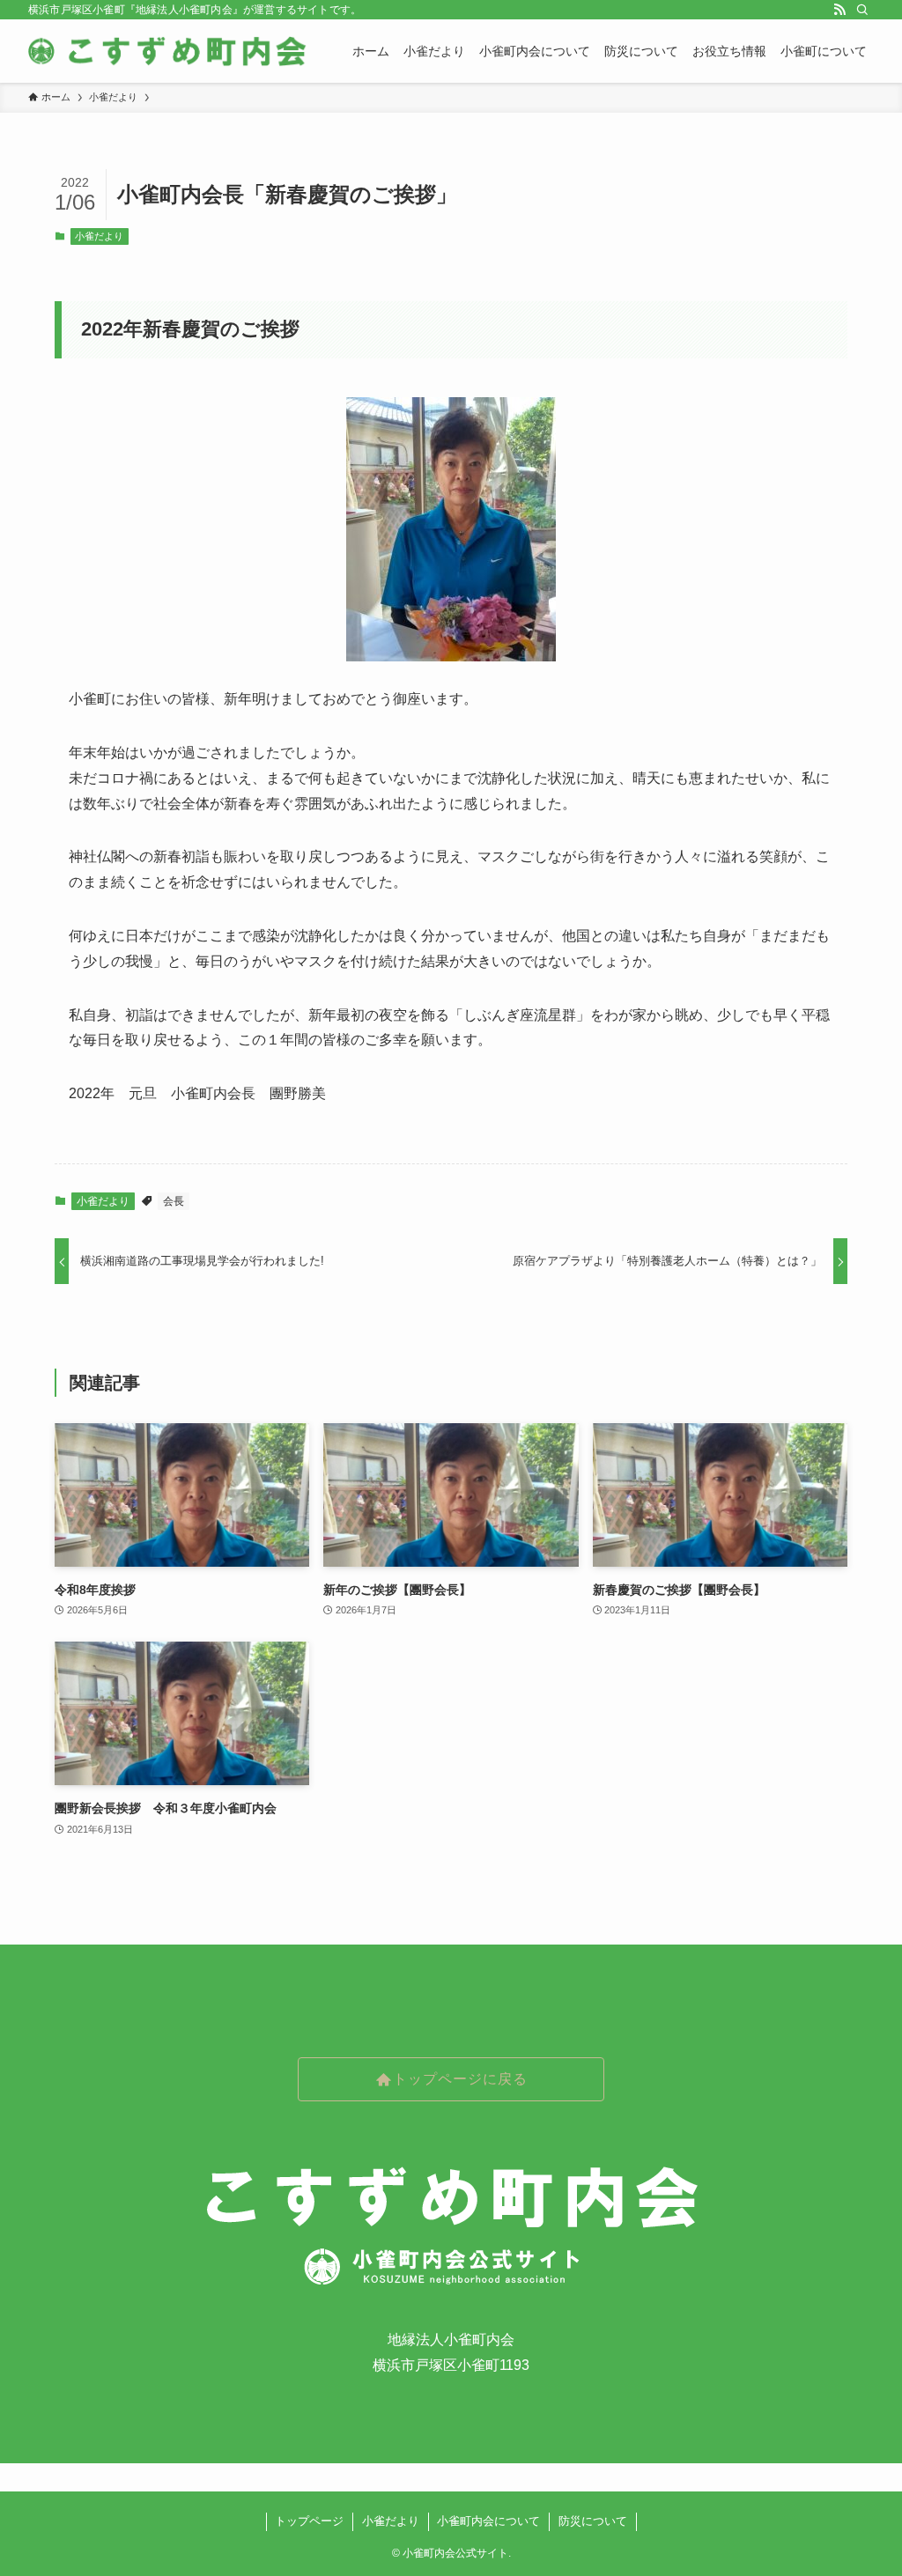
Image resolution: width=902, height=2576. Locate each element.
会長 (174, 1201)
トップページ (309, 2521)
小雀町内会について (488, 2521)
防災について (593, 2521)
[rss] (839, 10)
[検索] (862, 10)
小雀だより (99, 236)
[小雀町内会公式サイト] (169, 51)
